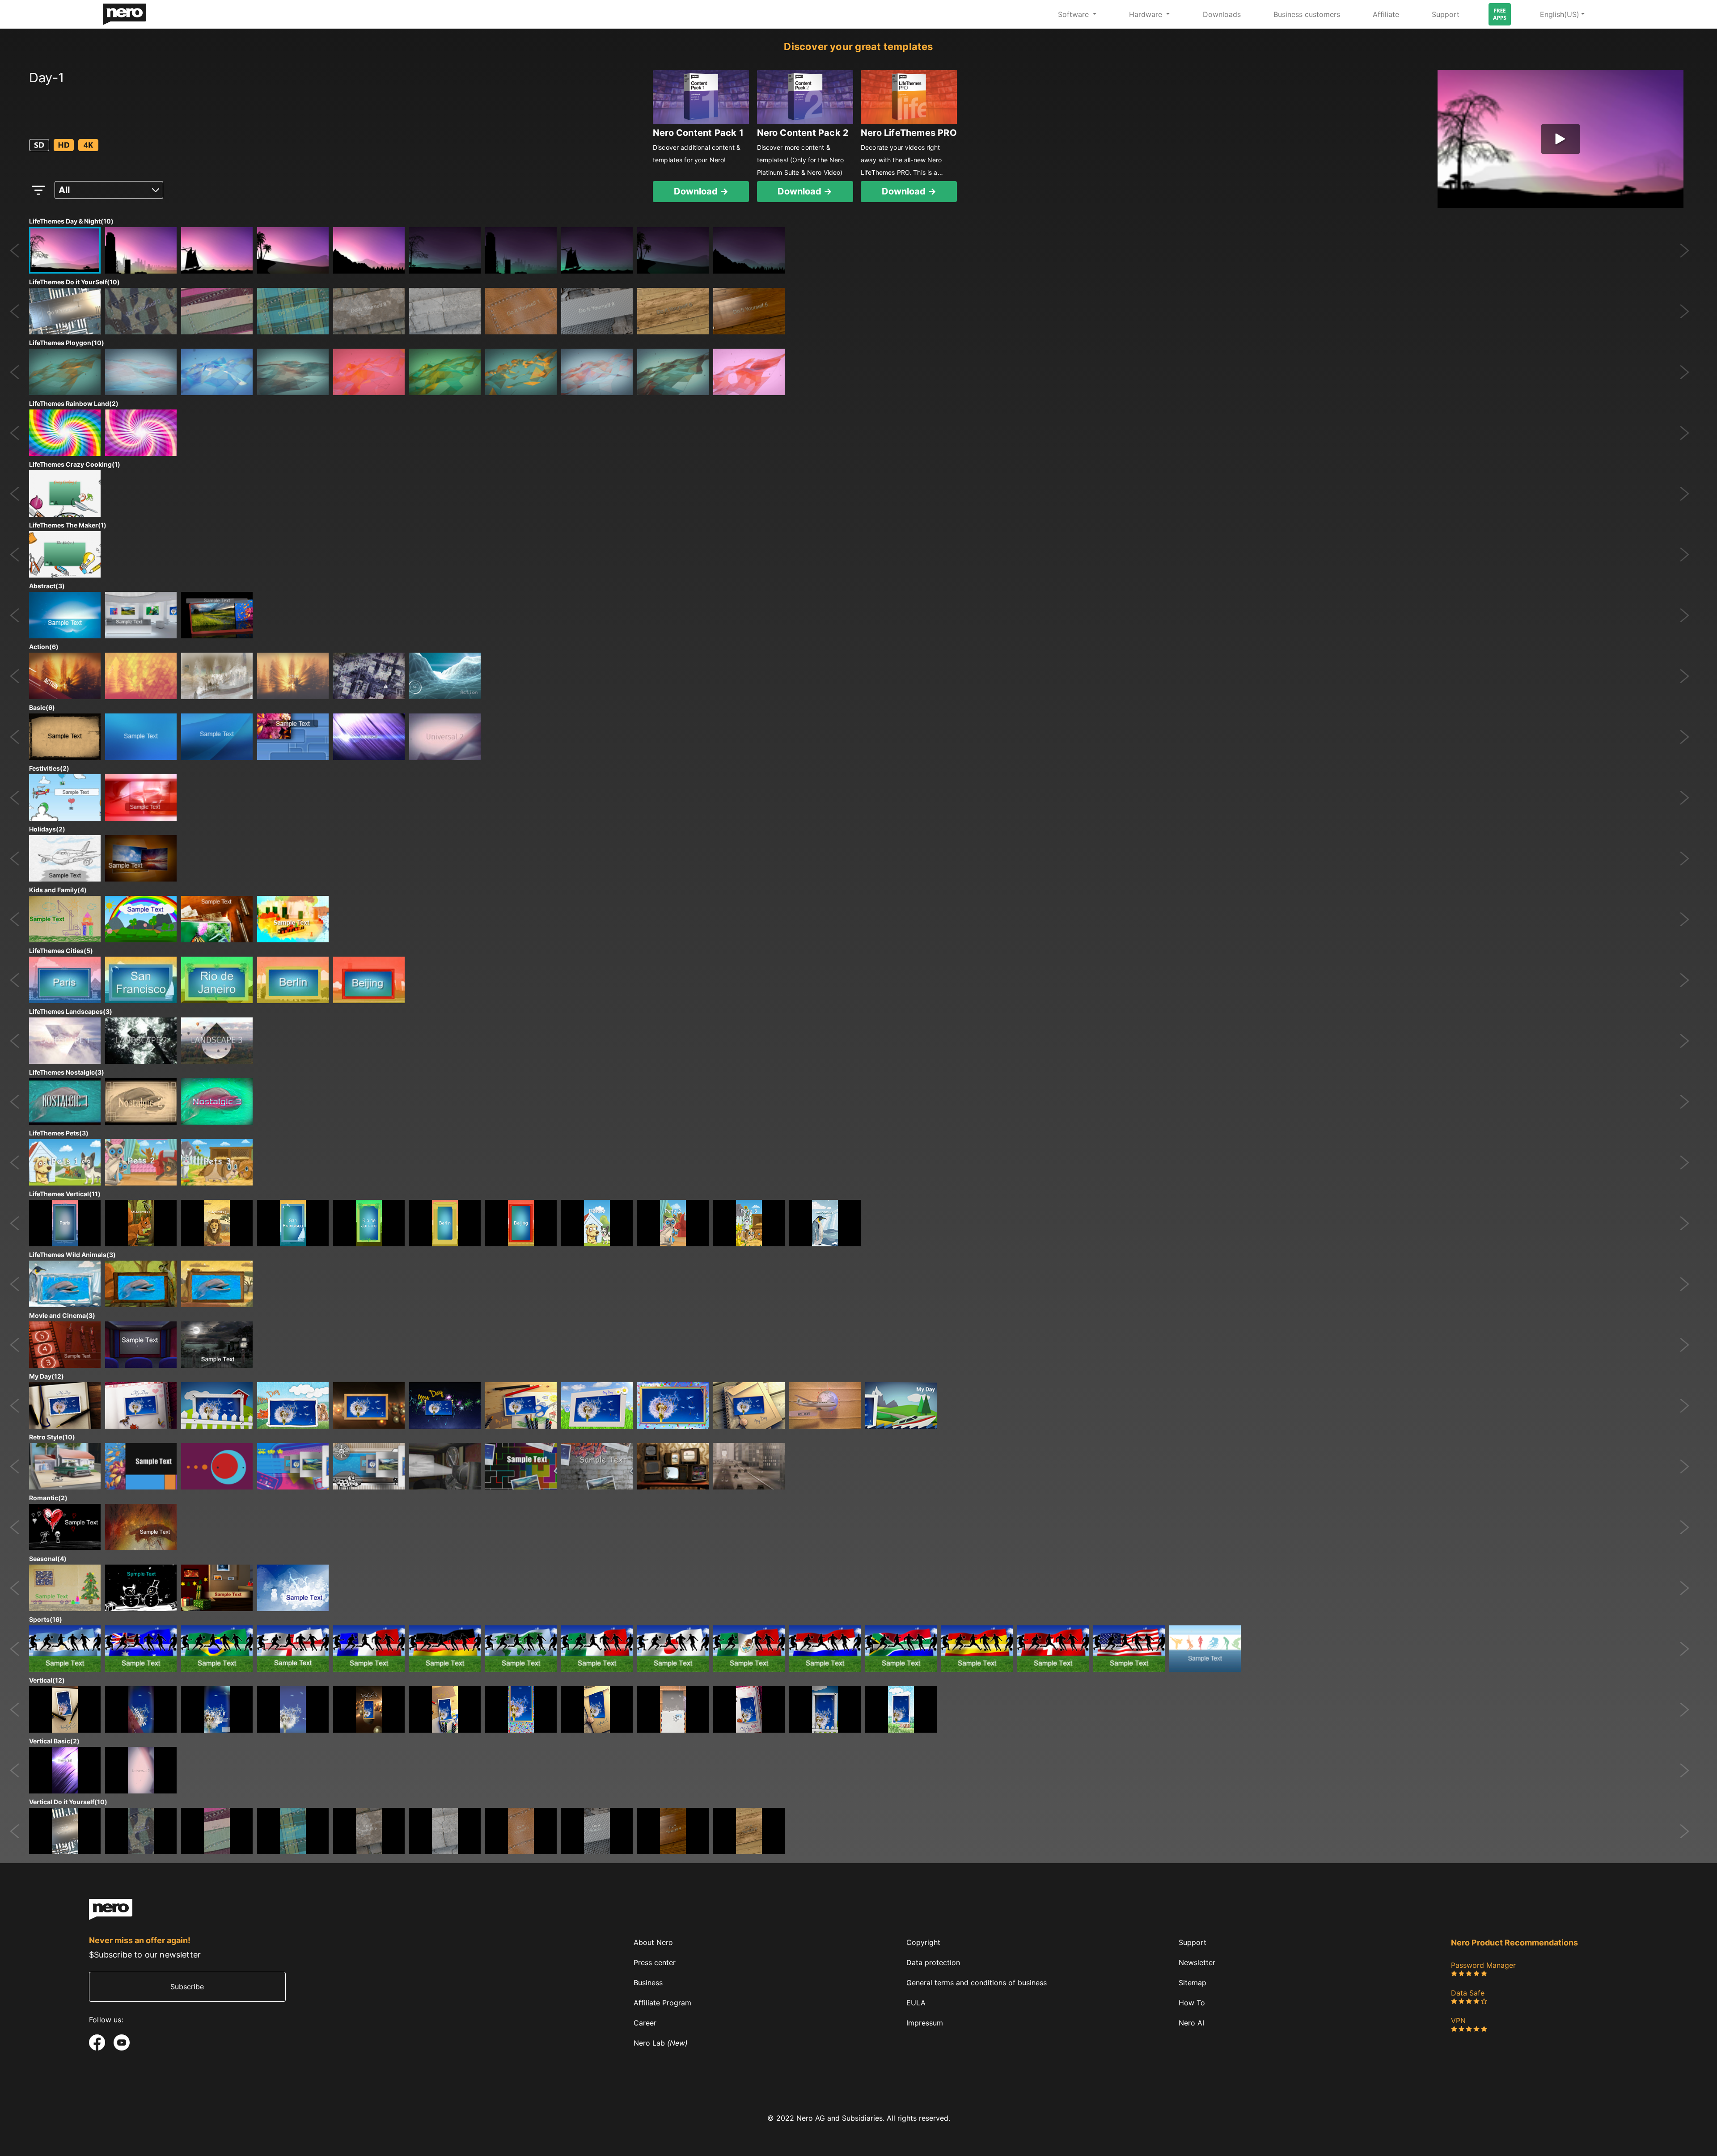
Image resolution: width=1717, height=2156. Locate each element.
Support (1446, 14)
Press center (655, 1962)
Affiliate (1386, 14)
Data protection (933, 1962)
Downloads (1222, 14)
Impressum (925, 2023)
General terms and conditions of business (977, 1982)
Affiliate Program (662, 2002)
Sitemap (1193, 1982)
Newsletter (1197, 1962)
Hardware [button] (1147, 14)
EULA (916, 2002)
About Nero (653, 1942)
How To (1192, 2002)
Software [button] (1074, 14)
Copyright (923, 1942)
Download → (701, 191)
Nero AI (1191, 2023)
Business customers (1307, 14)
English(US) (1560, 14)
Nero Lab (661, 2043)
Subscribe (187, 1987)
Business (648, 1982)
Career (645, 2023)
